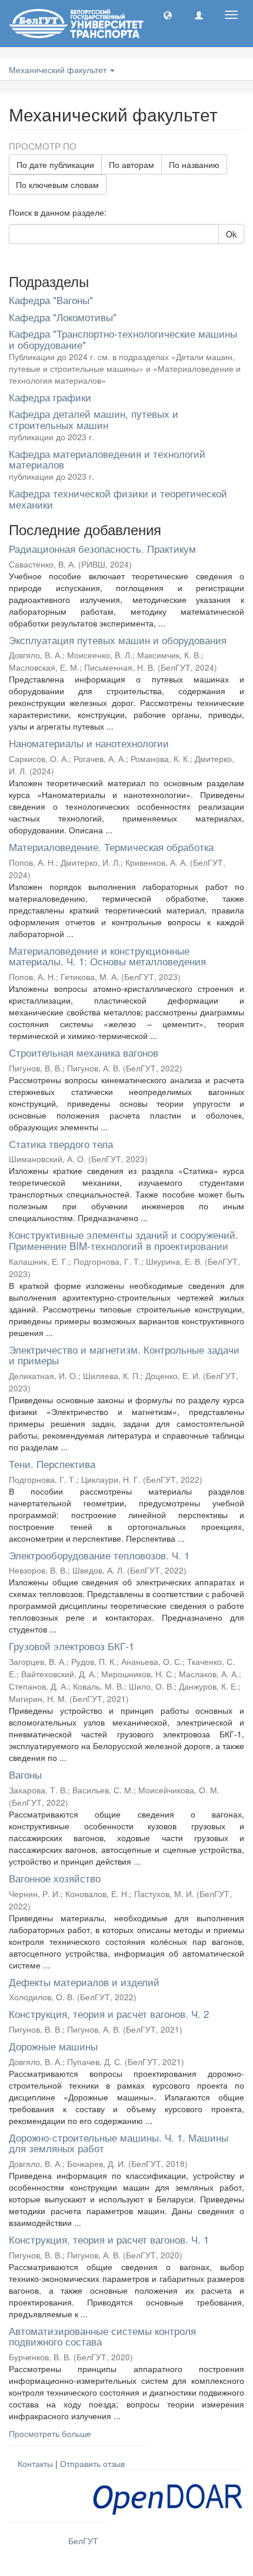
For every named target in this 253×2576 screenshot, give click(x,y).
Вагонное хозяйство (55, 1878)
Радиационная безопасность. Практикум (102, 548)
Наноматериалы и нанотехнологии (89, 743)
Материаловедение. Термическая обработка (111, 847)
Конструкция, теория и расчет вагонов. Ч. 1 (109, 2239)
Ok (231, 234)
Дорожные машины (53, 2046)
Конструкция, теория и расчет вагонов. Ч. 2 (109, 2013)
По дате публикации (55, 164)
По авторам (132, 164)
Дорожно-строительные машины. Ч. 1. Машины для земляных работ (119, 2143)
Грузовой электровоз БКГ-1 (71, 1646)
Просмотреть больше (50, 2433)
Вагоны (25, 1774)
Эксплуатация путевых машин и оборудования (118, 640)
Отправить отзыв (92, 2463)
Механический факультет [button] (59, 70)
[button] (168, 15)
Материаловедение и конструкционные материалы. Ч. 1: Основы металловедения (107, 956)
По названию (194, 164)
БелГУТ (83, 2541)
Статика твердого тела (61, 1144)
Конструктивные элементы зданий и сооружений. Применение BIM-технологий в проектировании (124, 1240)
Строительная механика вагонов (84, 1052)
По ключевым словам (57, 184)
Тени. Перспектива (52, 1464)
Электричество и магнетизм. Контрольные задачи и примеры (124, 1355)
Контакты (35, 2463)
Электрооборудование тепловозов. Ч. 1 (99, 1555)
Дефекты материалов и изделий (84, 1982)
